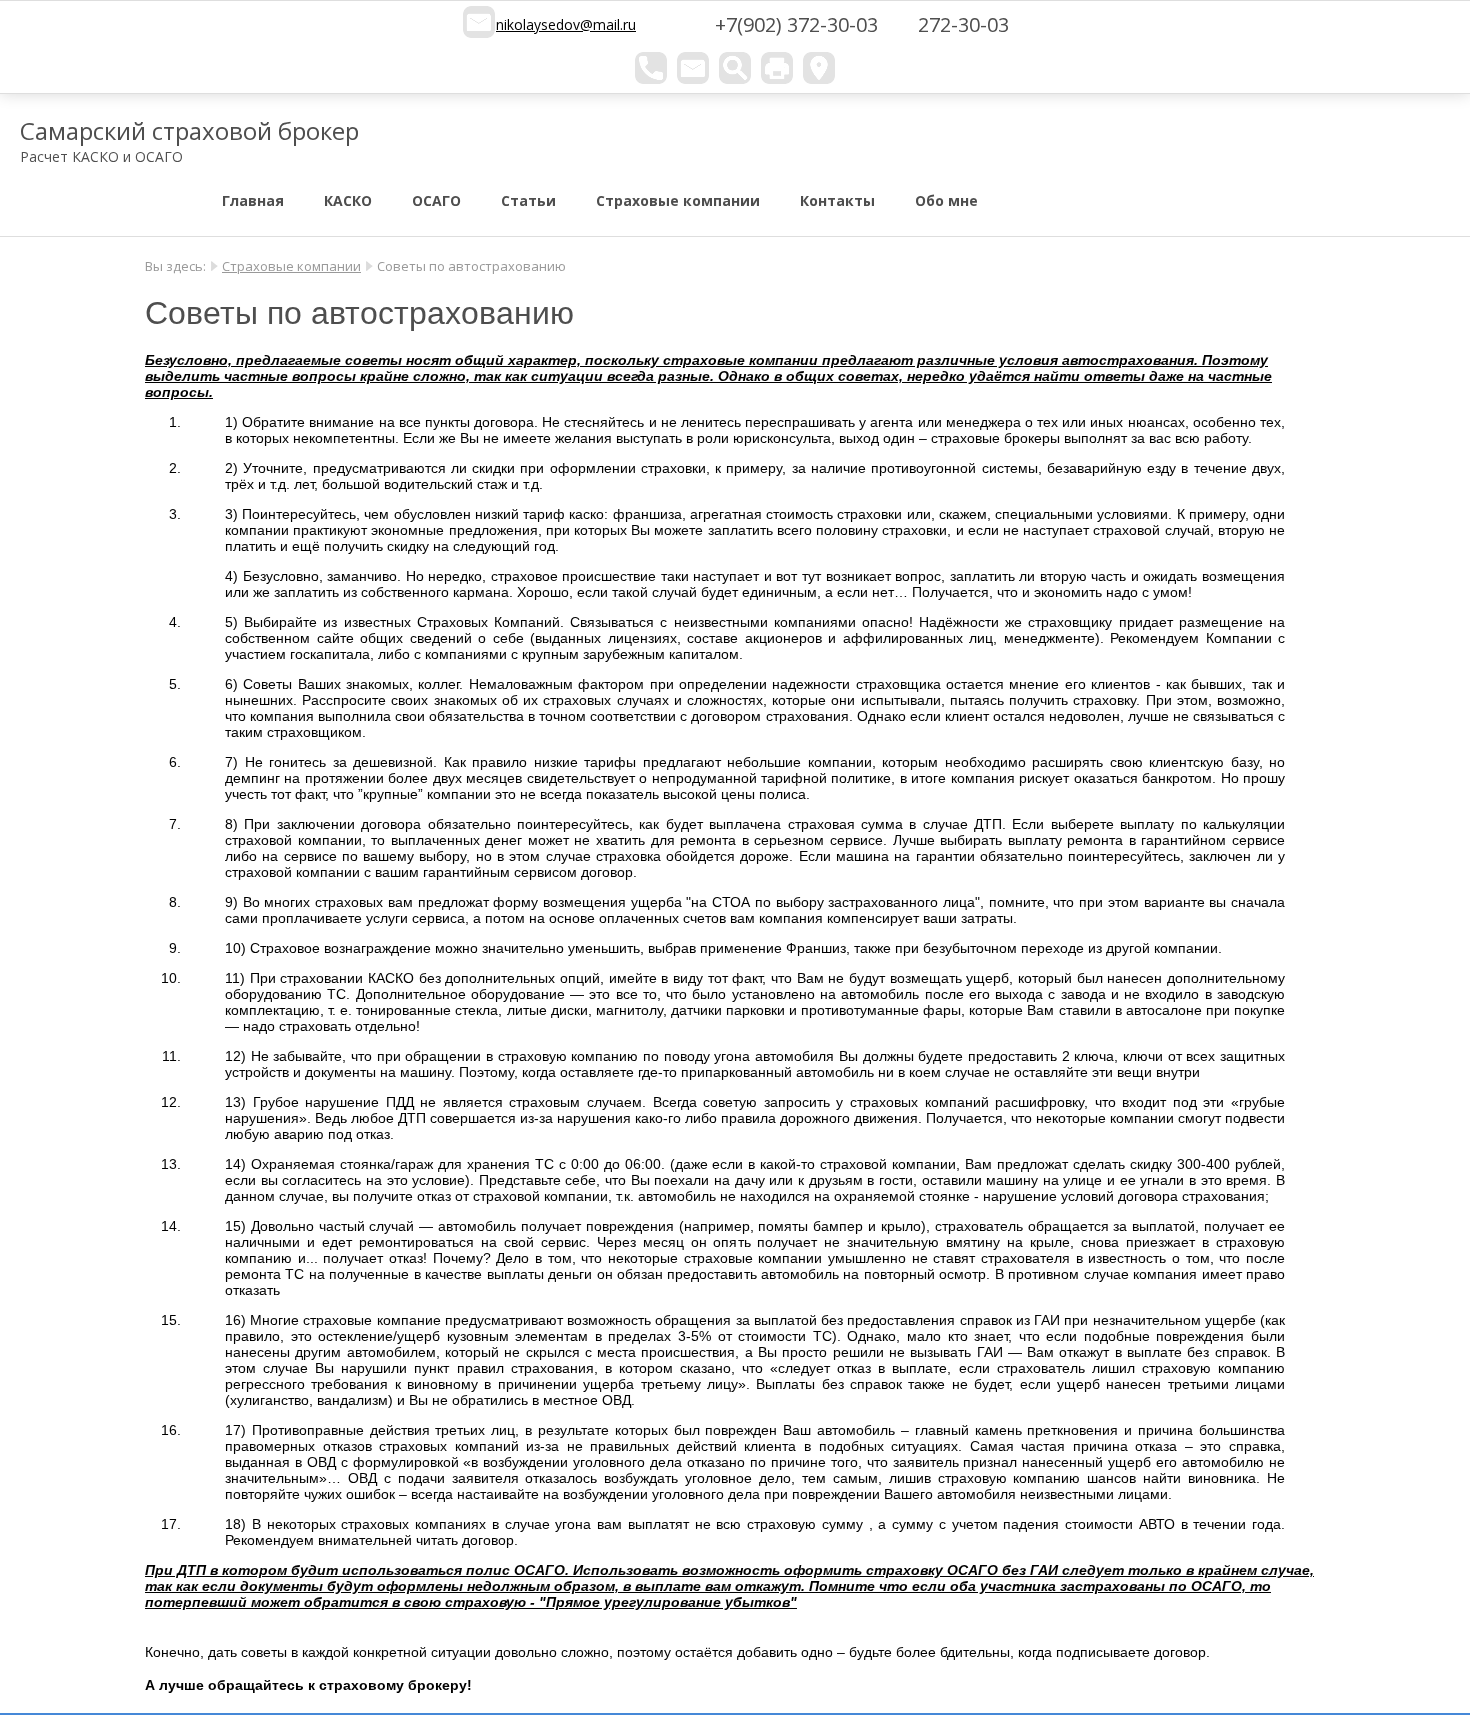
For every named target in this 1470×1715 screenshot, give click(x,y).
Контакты (837, 200)
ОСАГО (436, 200)
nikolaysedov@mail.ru (566, 24)
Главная (253, 200)
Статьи (528, 200)
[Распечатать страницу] (777, 68)
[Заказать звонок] (651, 68)
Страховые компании (678, 200)
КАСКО (348, 200)
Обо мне (946, 200)
